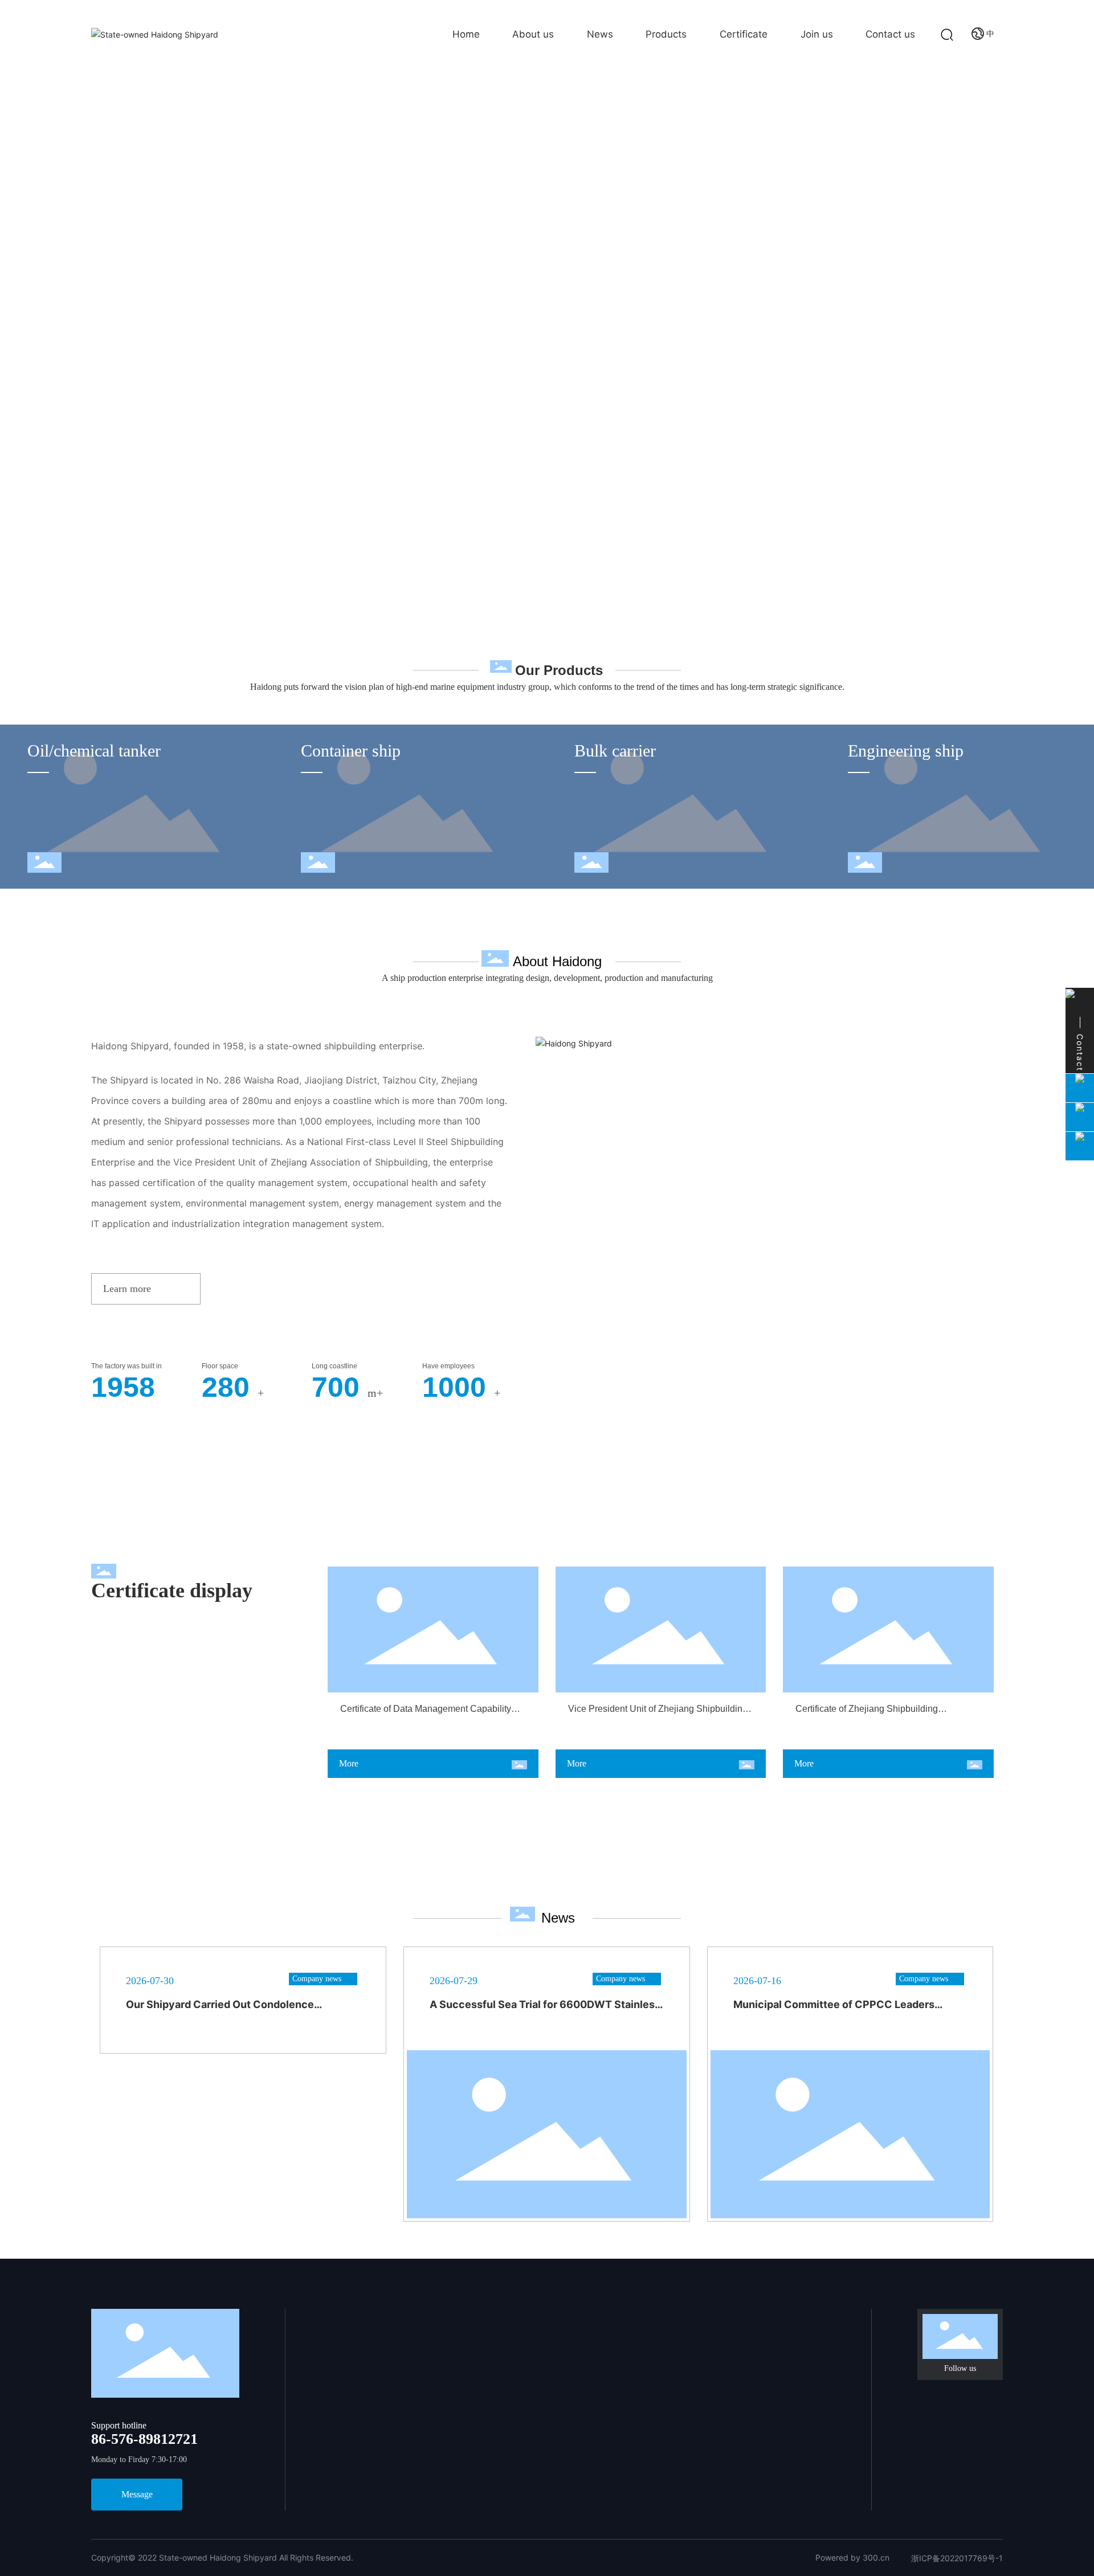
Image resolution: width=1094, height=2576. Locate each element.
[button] (1066, 275)
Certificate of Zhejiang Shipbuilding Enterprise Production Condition (867, 1714)
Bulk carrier (615, 751)
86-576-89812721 (144, 2439)
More (349, 1763)
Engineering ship (906, 751)
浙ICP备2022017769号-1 (957, 2558)
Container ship (351, 751)
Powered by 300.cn (852, 2557)
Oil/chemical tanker (94, 751)
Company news (317, 1979)
